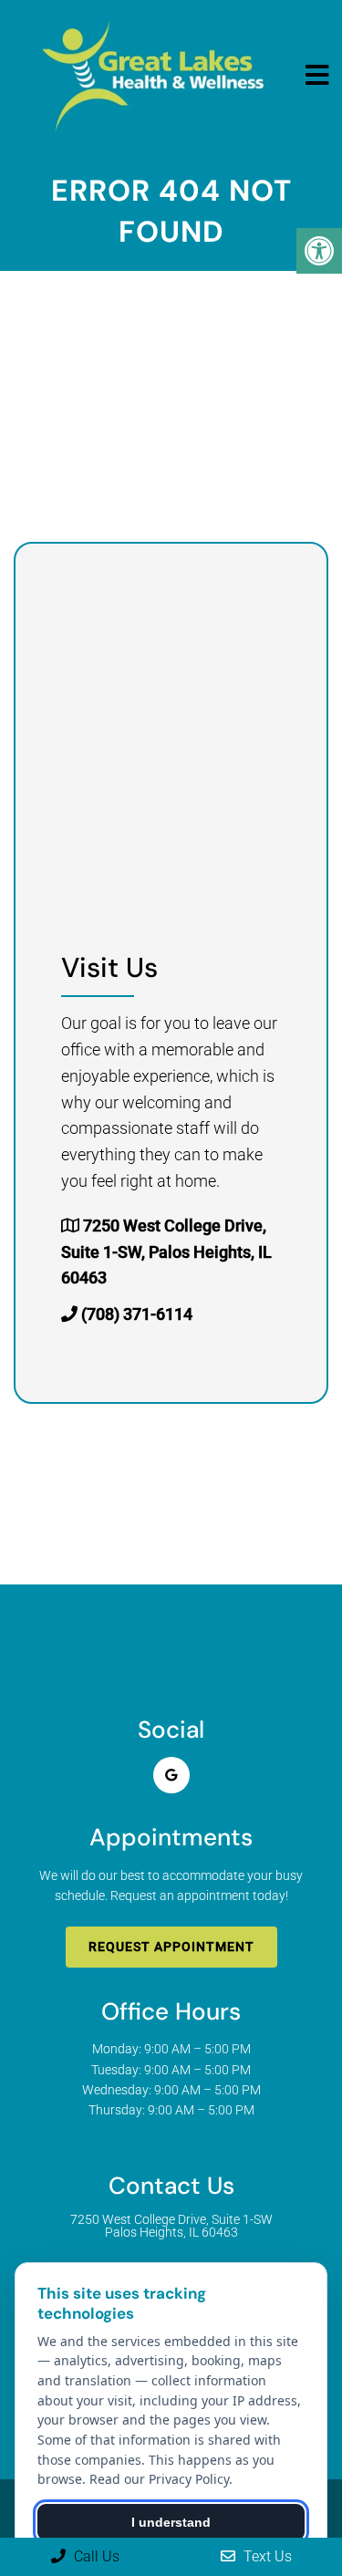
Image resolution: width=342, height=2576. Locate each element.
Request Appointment (171, 1947)
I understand (171, 2522)
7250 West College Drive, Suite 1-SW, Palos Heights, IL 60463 (166, 1252)
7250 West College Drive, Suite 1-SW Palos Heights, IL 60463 (171, 2226)
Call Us (95, 2556)
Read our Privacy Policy (159, 2479)
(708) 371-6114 (137, 1314)
